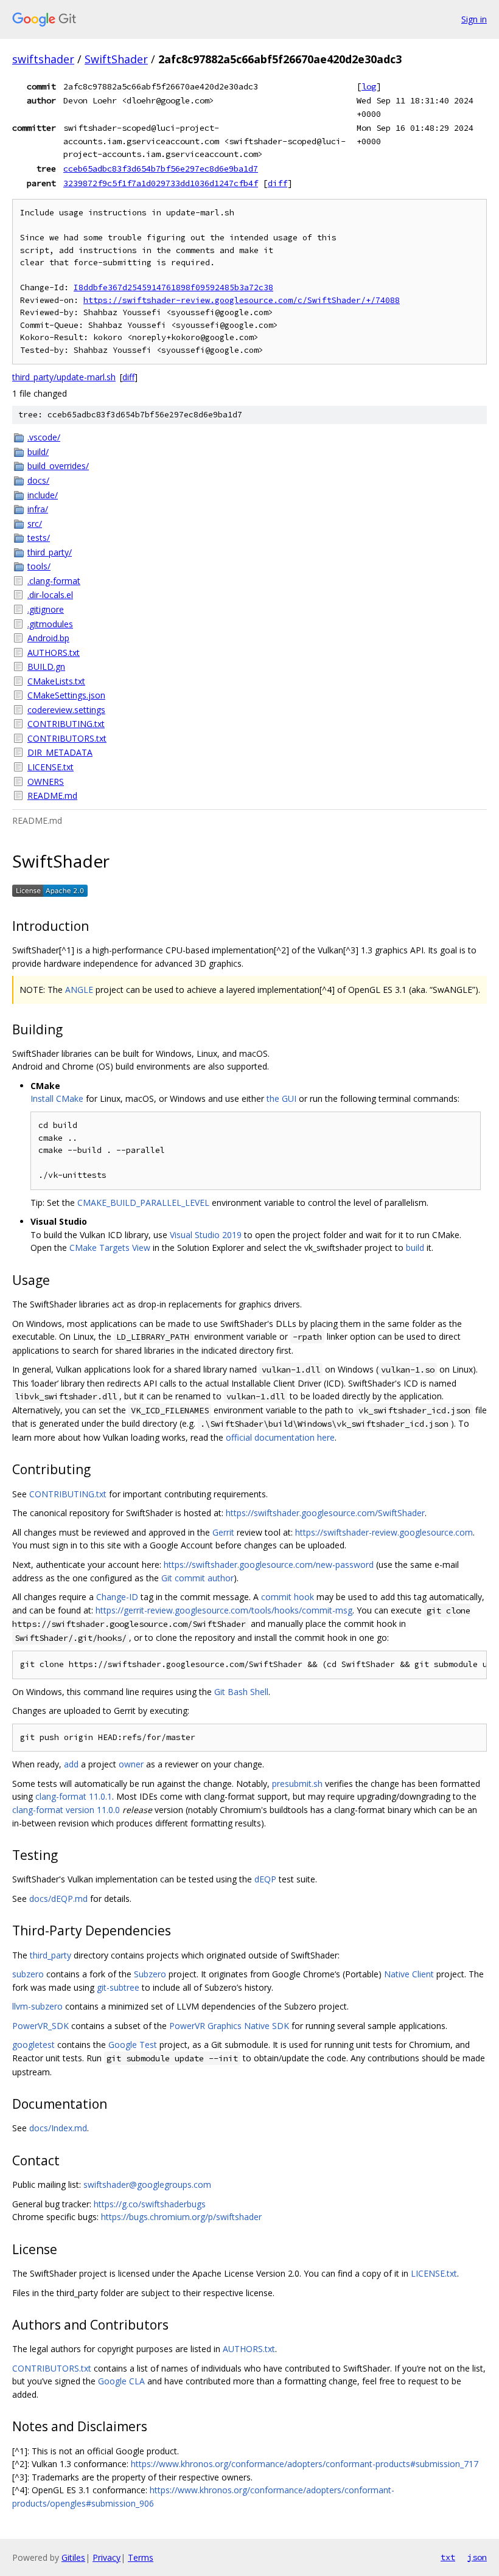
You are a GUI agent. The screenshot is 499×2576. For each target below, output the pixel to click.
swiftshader (43, 59)
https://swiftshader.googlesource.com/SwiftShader (325, 1513)
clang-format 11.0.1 (74, 1796)
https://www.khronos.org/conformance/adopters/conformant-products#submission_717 (305, 2464)
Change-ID (117, 1597)
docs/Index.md (58, 2128)
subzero (28, 1974)
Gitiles (73, 2557)
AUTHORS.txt (54, 653)
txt (448, 2557)
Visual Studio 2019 (206, 1235)
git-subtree (118, 1987)
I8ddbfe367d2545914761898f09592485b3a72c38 (173, 287)
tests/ (39, 538)
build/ (38, 452)
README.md (52, 795)
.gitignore (46, 609)
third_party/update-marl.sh (64, 377)
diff (277, 183)
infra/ (38, 509)
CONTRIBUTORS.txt (67, 738)
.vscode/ (44, 437)
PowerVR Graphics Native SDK (229, 2026)
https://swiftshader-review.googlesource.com (384, 1532)
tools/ (39, 566)
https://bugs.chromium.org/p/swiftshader (181, 2217)
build (415, 1248)
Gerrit (223, 1532)
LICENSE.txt (51, 767)
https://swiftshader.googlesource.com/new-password (269, 1565)
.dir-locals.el (50, 595)
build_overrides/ (58, 466)
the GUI (281, 1098)
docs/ (38, 480)
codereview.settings (66, 710)
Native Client (409, 1974)
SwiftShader (116, 59)
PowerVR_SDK (40, 2026)
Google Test (133, 2045)
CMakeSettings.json (66, 695)
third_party (51, 1955)
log (369, 86)
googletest (33, 2045)
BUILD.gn (46, 667)
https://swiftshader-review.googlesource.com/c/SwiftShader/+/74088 (242, 300)
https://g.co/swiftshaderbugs (150, 2204)
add (71, 1764)
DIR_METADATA (60, 752)
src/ (35, 524)
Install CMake (57, 1098)
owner (131, 1764)
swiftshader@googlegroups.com (147, 2184)
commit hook (288, 1597)
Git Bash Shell (241, 1692)
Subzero (150, 1974)
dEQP (265, 1879)
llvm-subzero (37, 2006)
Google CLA (121, 2381)
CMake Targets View (110, 1248)
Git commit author (197, 1578)
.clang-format (54, 581)
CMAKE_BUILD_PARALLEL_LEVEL (143, 1203)
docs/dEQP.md (58, 1899)
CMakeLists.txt (56, 681)
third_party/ (50, 552)
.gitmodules (50, 624)
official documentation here (280, 1437)
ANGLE (79, 990)
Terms (141, 2557)
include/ (43, 495)
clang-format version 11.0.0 (66, 1810)
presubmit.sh (297, 1784)
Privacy (106, 2557)
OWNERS (46, 782)
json (477, 2557)
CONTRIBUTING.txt (66, 724)
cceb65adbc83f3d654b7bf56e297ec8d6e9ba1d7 (161, 169)
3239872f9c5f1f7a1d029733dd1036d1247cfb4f (161, 183)
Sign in (474, 19)
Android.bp (48, 638)
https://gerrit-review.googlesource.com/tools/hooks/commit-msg (224, 1610)
